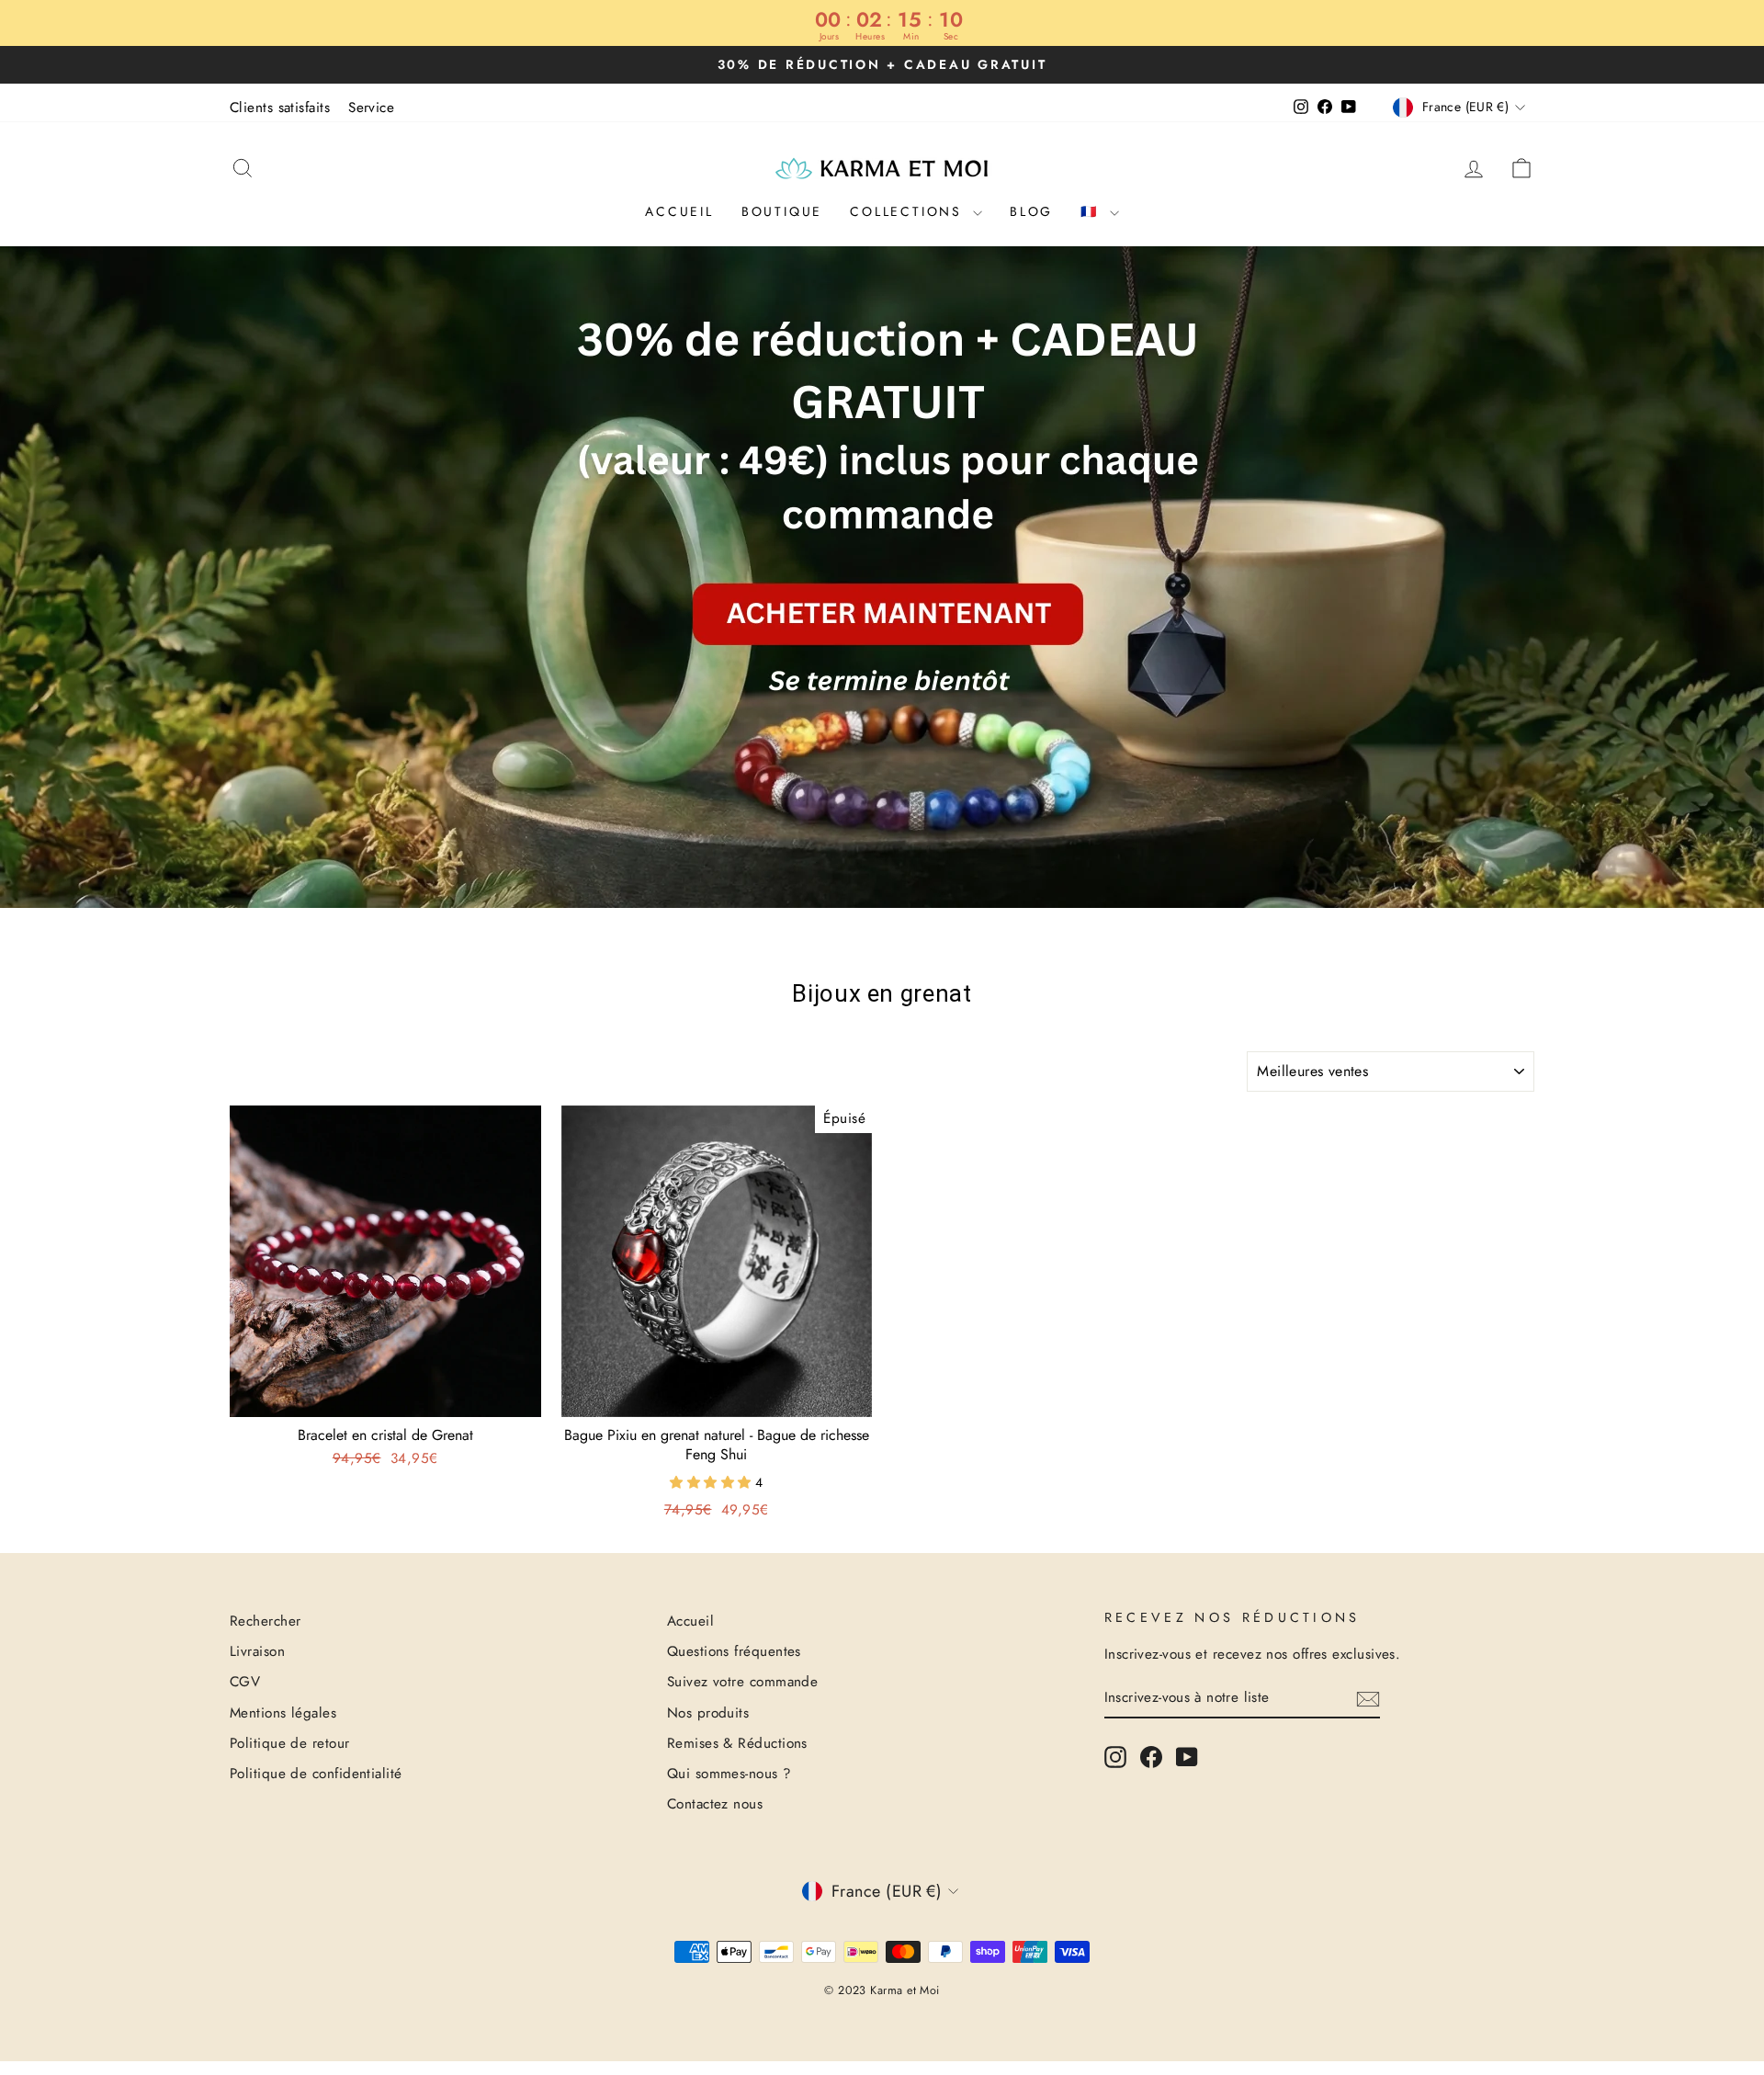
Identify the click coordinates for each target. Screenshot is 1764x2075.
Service (371, 108)
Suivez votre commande (742, 1682)
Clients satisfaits (280, 108)
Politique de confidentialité (316, 1774)
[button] (712, 1482)
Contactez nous (715, 1804)
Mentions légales (283, 1713)
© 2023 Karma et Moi (882, 1990)
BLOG (1031, 211)
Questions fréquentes (734, 1651)
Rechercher (266, 1621)
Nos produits (708, 1713)
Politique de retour (290, 1743)
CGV (245, 1682)
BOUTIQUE (782, 211)
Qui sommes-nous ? (729, 1774)
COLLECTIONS (909, 211)
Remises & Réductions (737, 1743)
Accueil (679, 211)
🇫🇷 (1093, 211)
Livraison (257, 1651)
